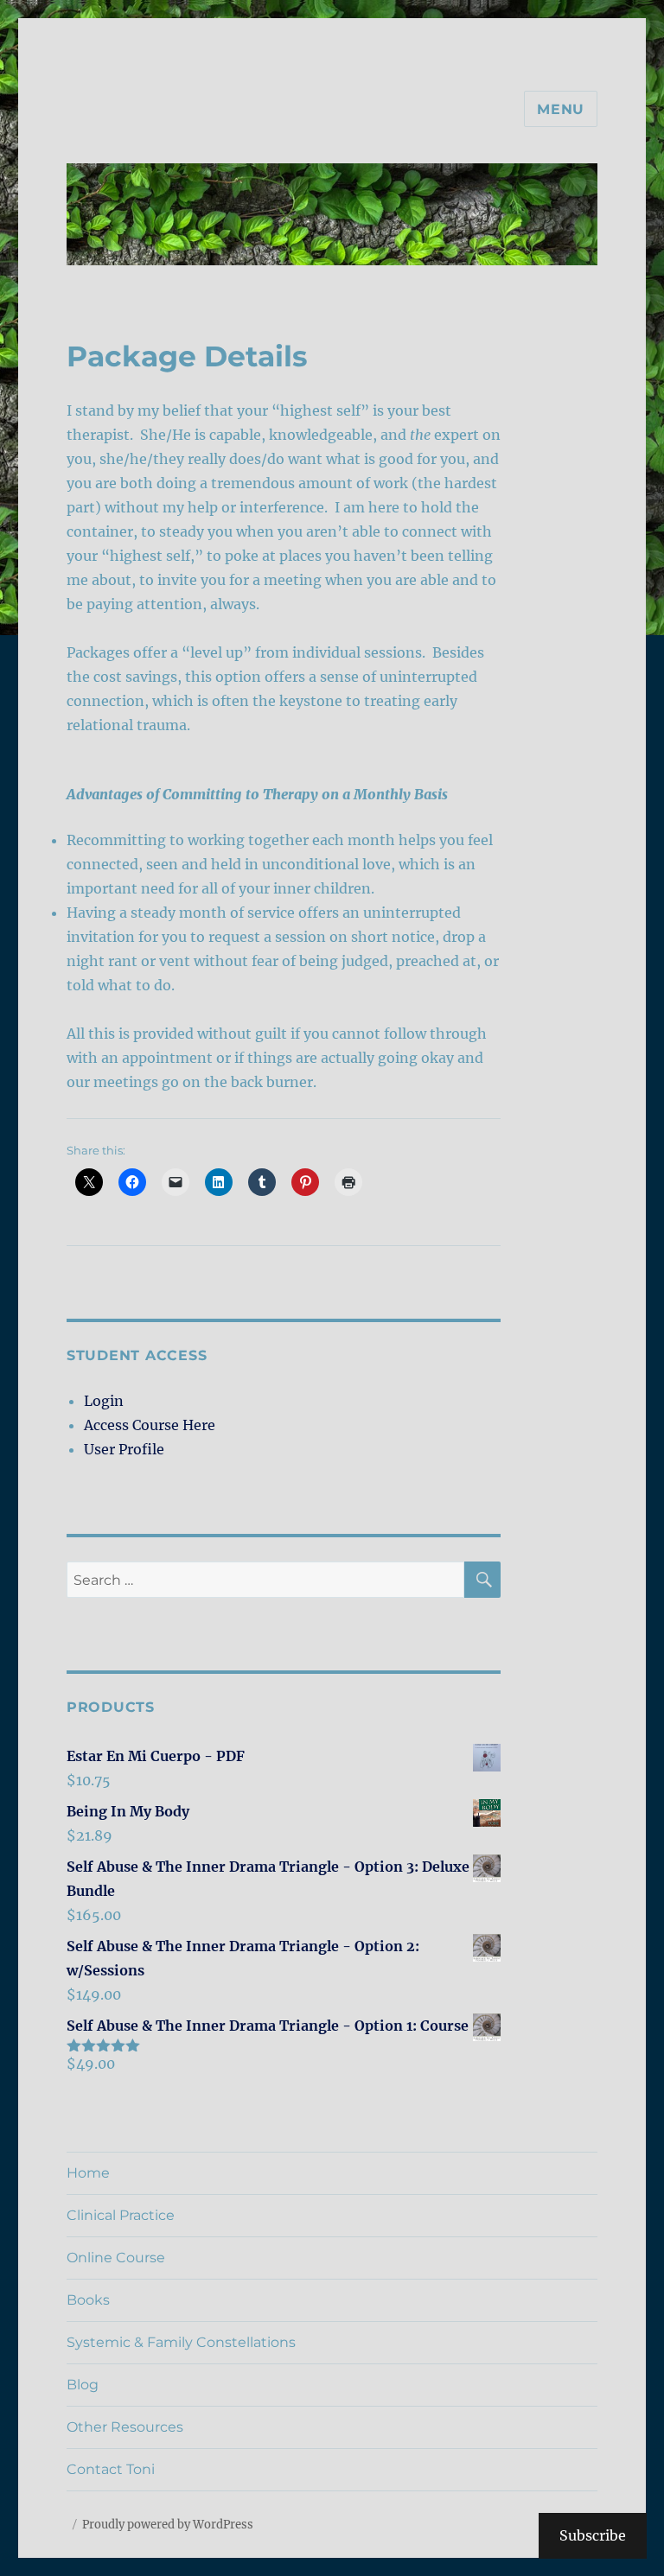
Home (88, 2173)
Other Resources (125, 2427)
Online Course (116, 2258)
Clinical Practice (121, 2215)
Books (88, 2300)
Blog (83, 2385)
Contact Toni (111, 2469)
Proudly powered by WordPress (168, 2525)
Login (104, 1401)
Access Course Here (150, 1425)
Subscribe (593, 2535)
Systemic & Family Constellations (181, 2342)
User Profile (124, 1449)
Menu (561, 109)
